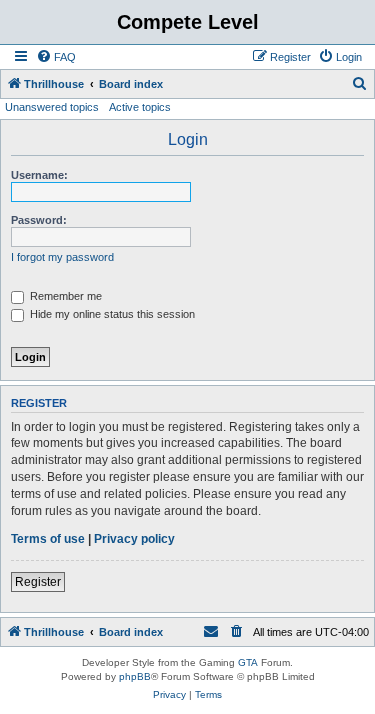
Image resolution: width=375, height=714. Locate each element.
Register (38, 582)
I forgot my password (62, 257)
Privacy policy (134, 539)
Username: (39, 175)
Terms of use (48, 539)
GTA (248, 662)
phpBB (135, 676)
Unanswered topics (52, 107)
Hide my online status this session (111, 314)
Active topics (140, 107)
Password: (39, 220)
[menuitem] (56, 57)
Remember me (64, 296)
